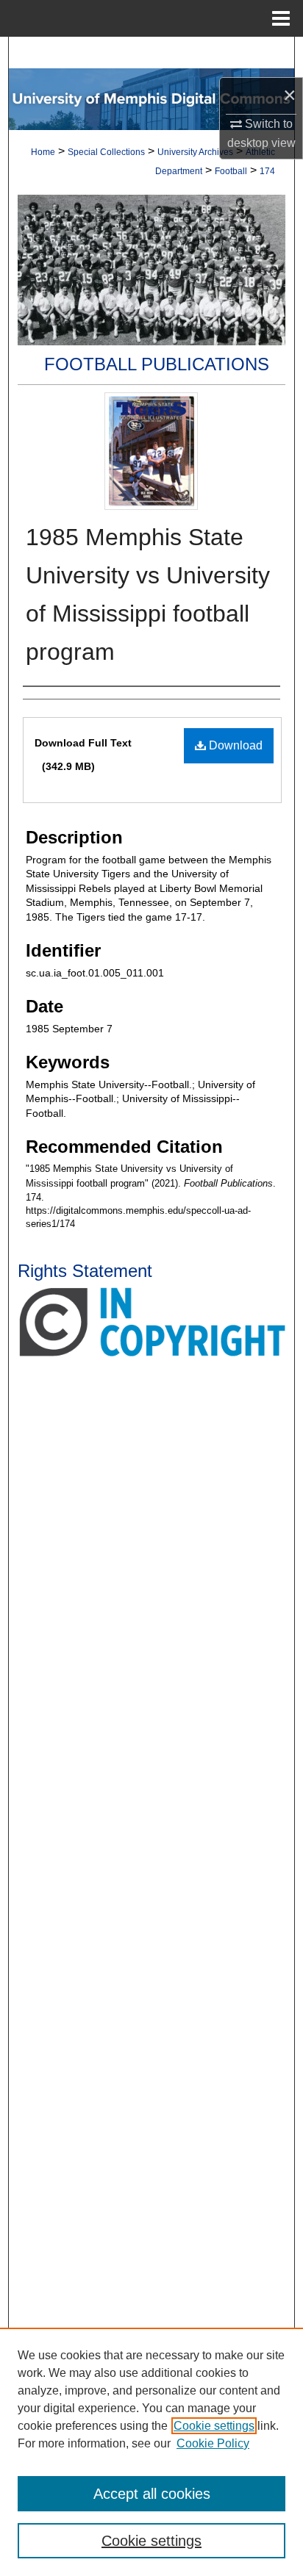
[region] (151, 2452)
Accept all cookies (152, 2494)
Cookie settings (214, 2426)
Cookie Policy (213, 2443)
